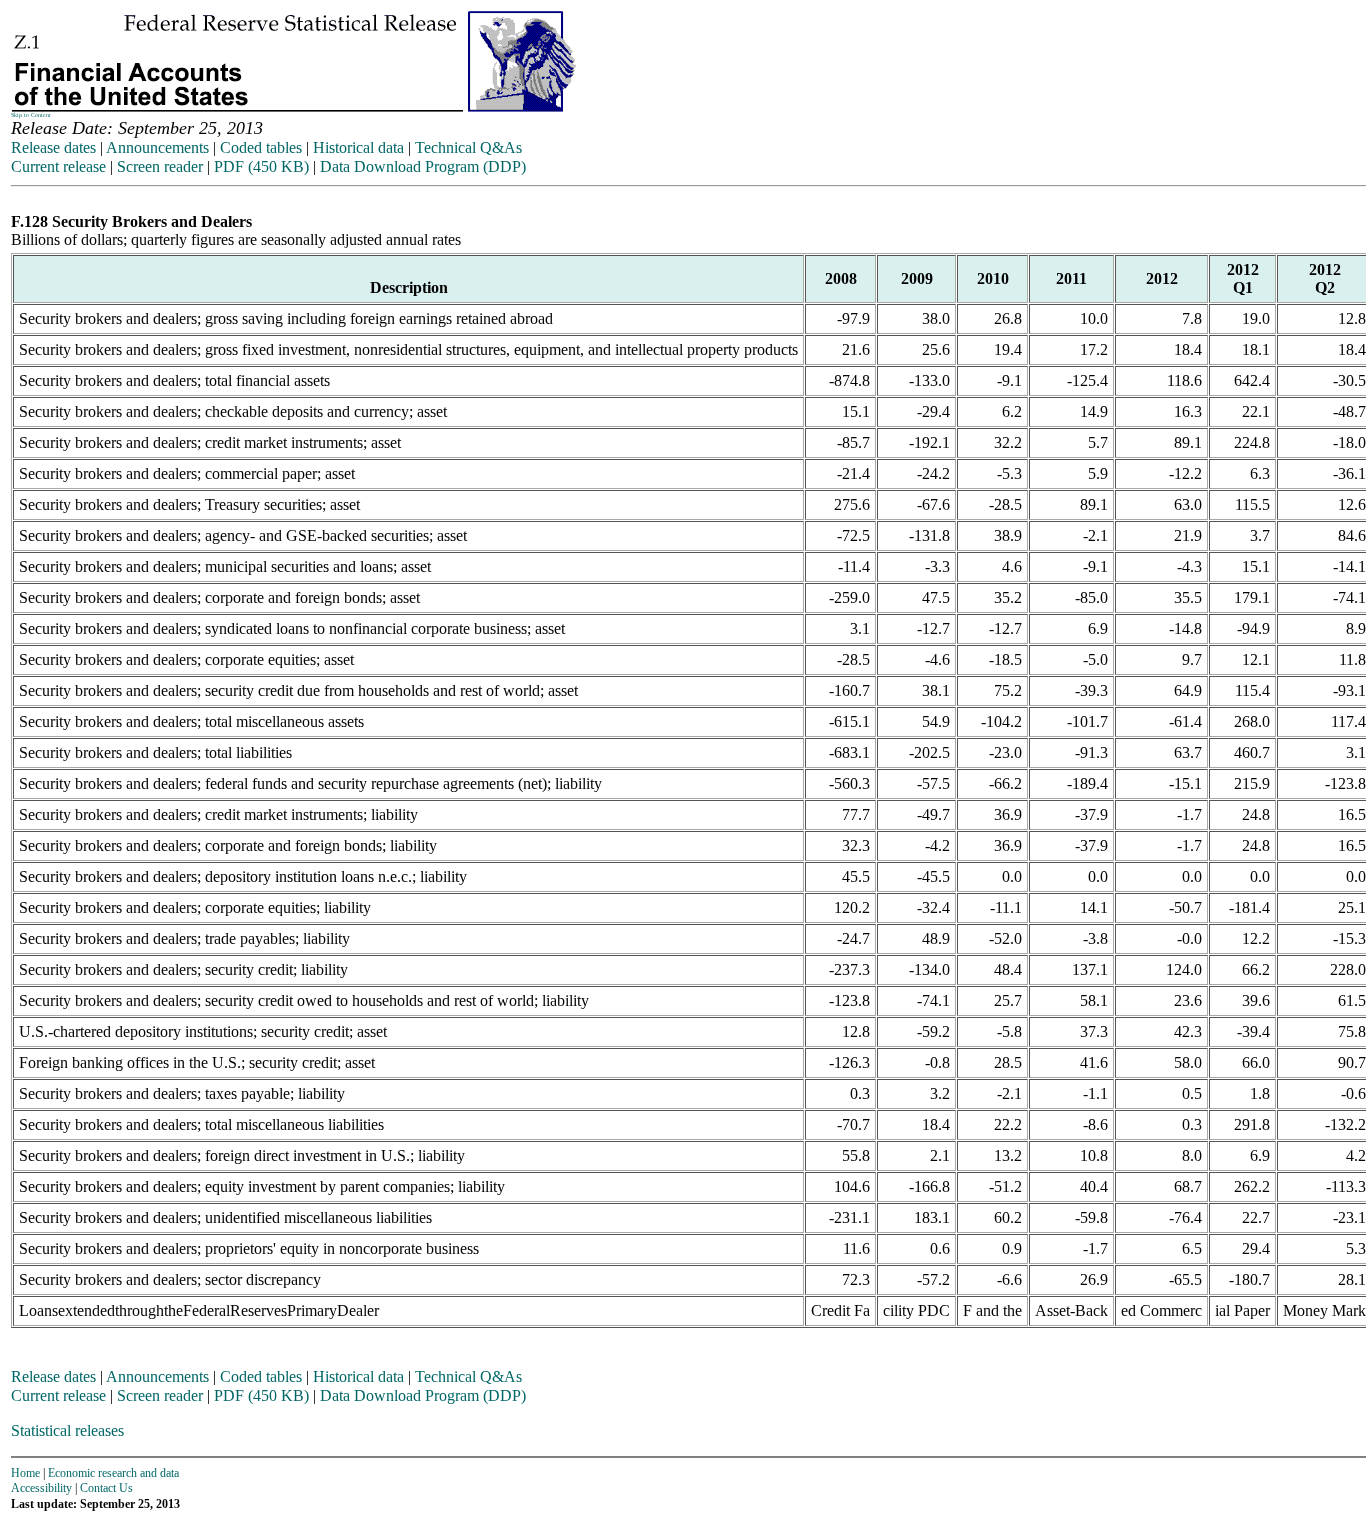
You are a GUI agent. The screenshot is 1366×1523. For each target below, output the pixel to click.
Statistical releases (67, 1430)
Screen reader (160, 166)
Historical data (358, 147)
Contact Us (106, 1488)
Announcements (157, 147)
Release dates (53, 147)
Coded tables (261, 147)
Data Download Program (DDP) (423, 166)
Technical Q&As (468, 147)
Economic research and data (113, 1473)
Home (25, 1473)
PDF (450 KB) (261, 166)
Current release (58, 166)
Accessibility (41, 1488)
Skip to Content (31, 115)
